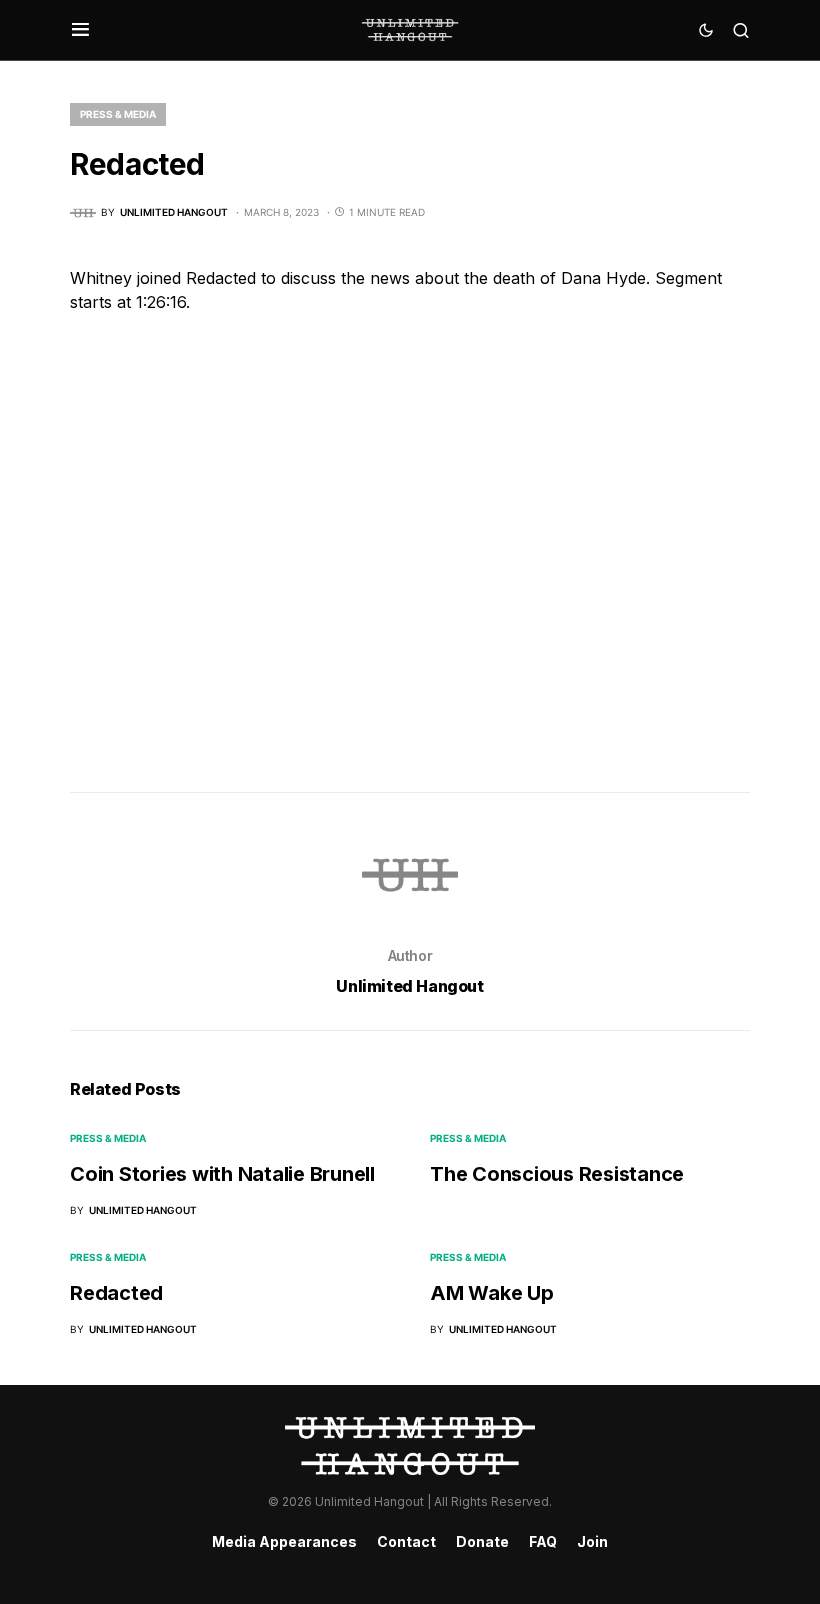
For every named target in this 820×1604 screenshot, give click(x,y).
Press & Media (118, 114)
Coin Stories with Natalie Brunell (222, 1174)
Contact (406, 1541)
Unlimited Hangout (409, 986)
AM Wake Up (492, 1293)
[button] (80, 30)
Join (592, 1541)
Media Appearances (284, 1541)
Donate (482, 1541)
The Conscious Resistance (557, 1174)
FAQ (543, 1541)
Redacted (116, 1293)
